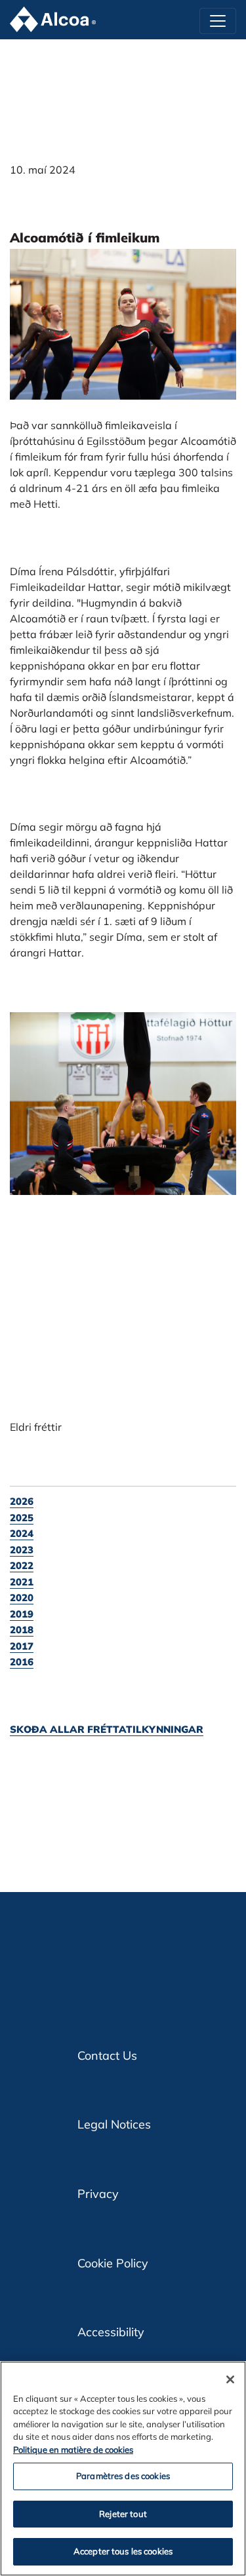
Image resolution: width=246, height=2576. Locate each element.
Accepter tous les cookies (123, 2551)
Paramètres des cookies (123, 2476)
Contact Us (107, 2055)
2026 (22, 1501)
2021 (22, 1582)
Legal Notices (114, 2124)
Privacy (98, 2194)
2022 (22, 1565)
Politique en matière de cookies (73, 2450)
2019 (22, 1614)
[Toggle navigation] (218, 21)
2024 (22, 1533)
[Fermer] (230, 2379)
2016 (22, 1662)
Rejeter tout (123, 2514)
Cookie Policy (113, 2263)
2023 (22, 1550)
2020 (22, 1598)
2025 (22, 1518)
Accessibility (111, 2332)
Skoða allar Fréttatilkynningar (107, 1729)
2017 (22, 1646)
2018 (22, 1630)
